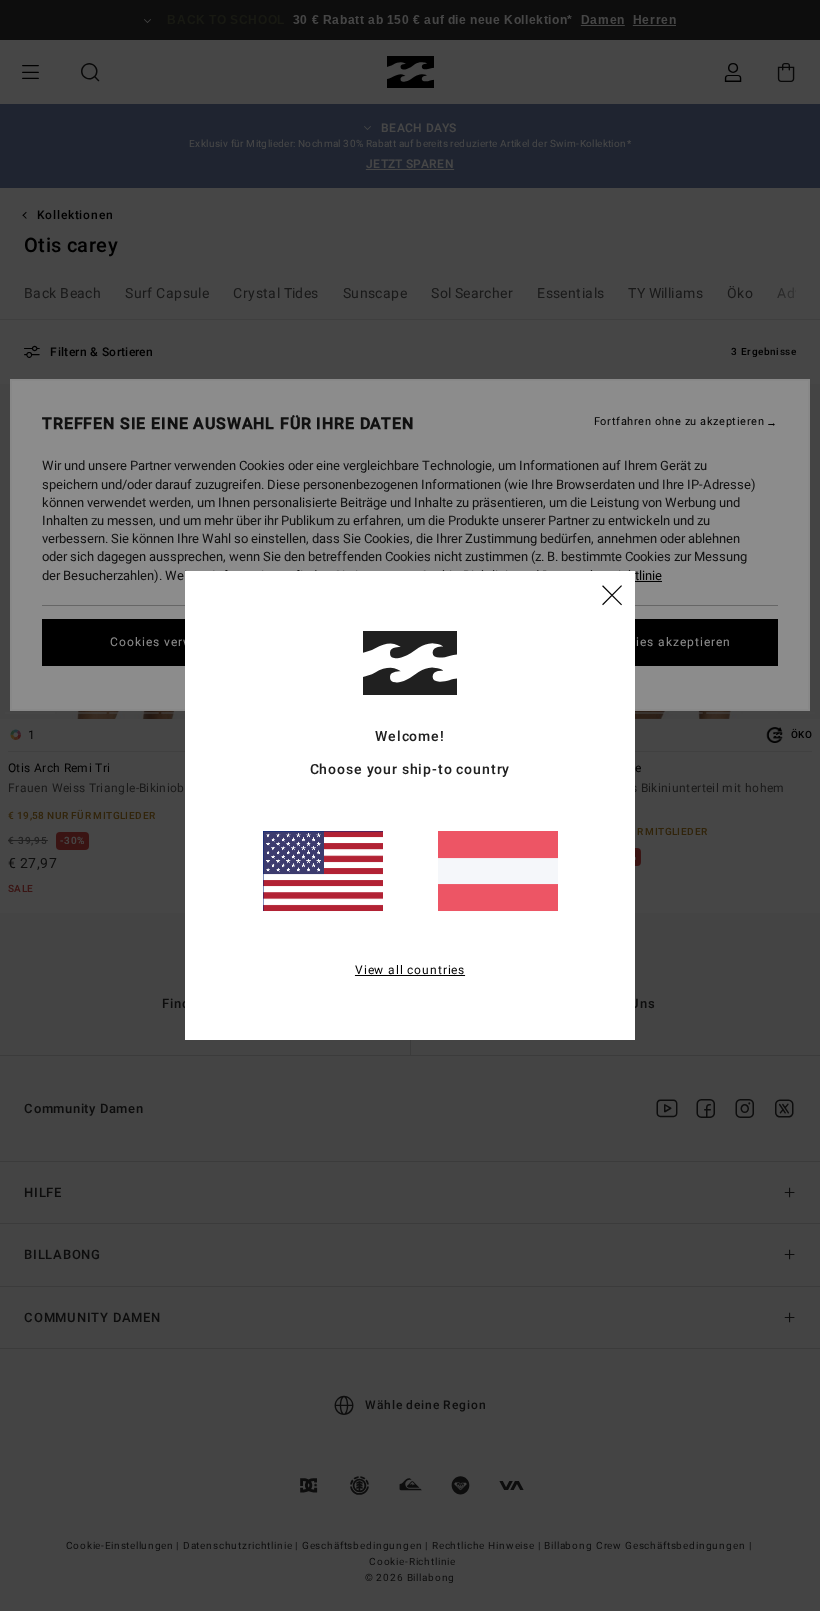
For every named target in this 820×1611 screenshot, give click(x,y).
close (612, 594)
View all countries (410, 970)
